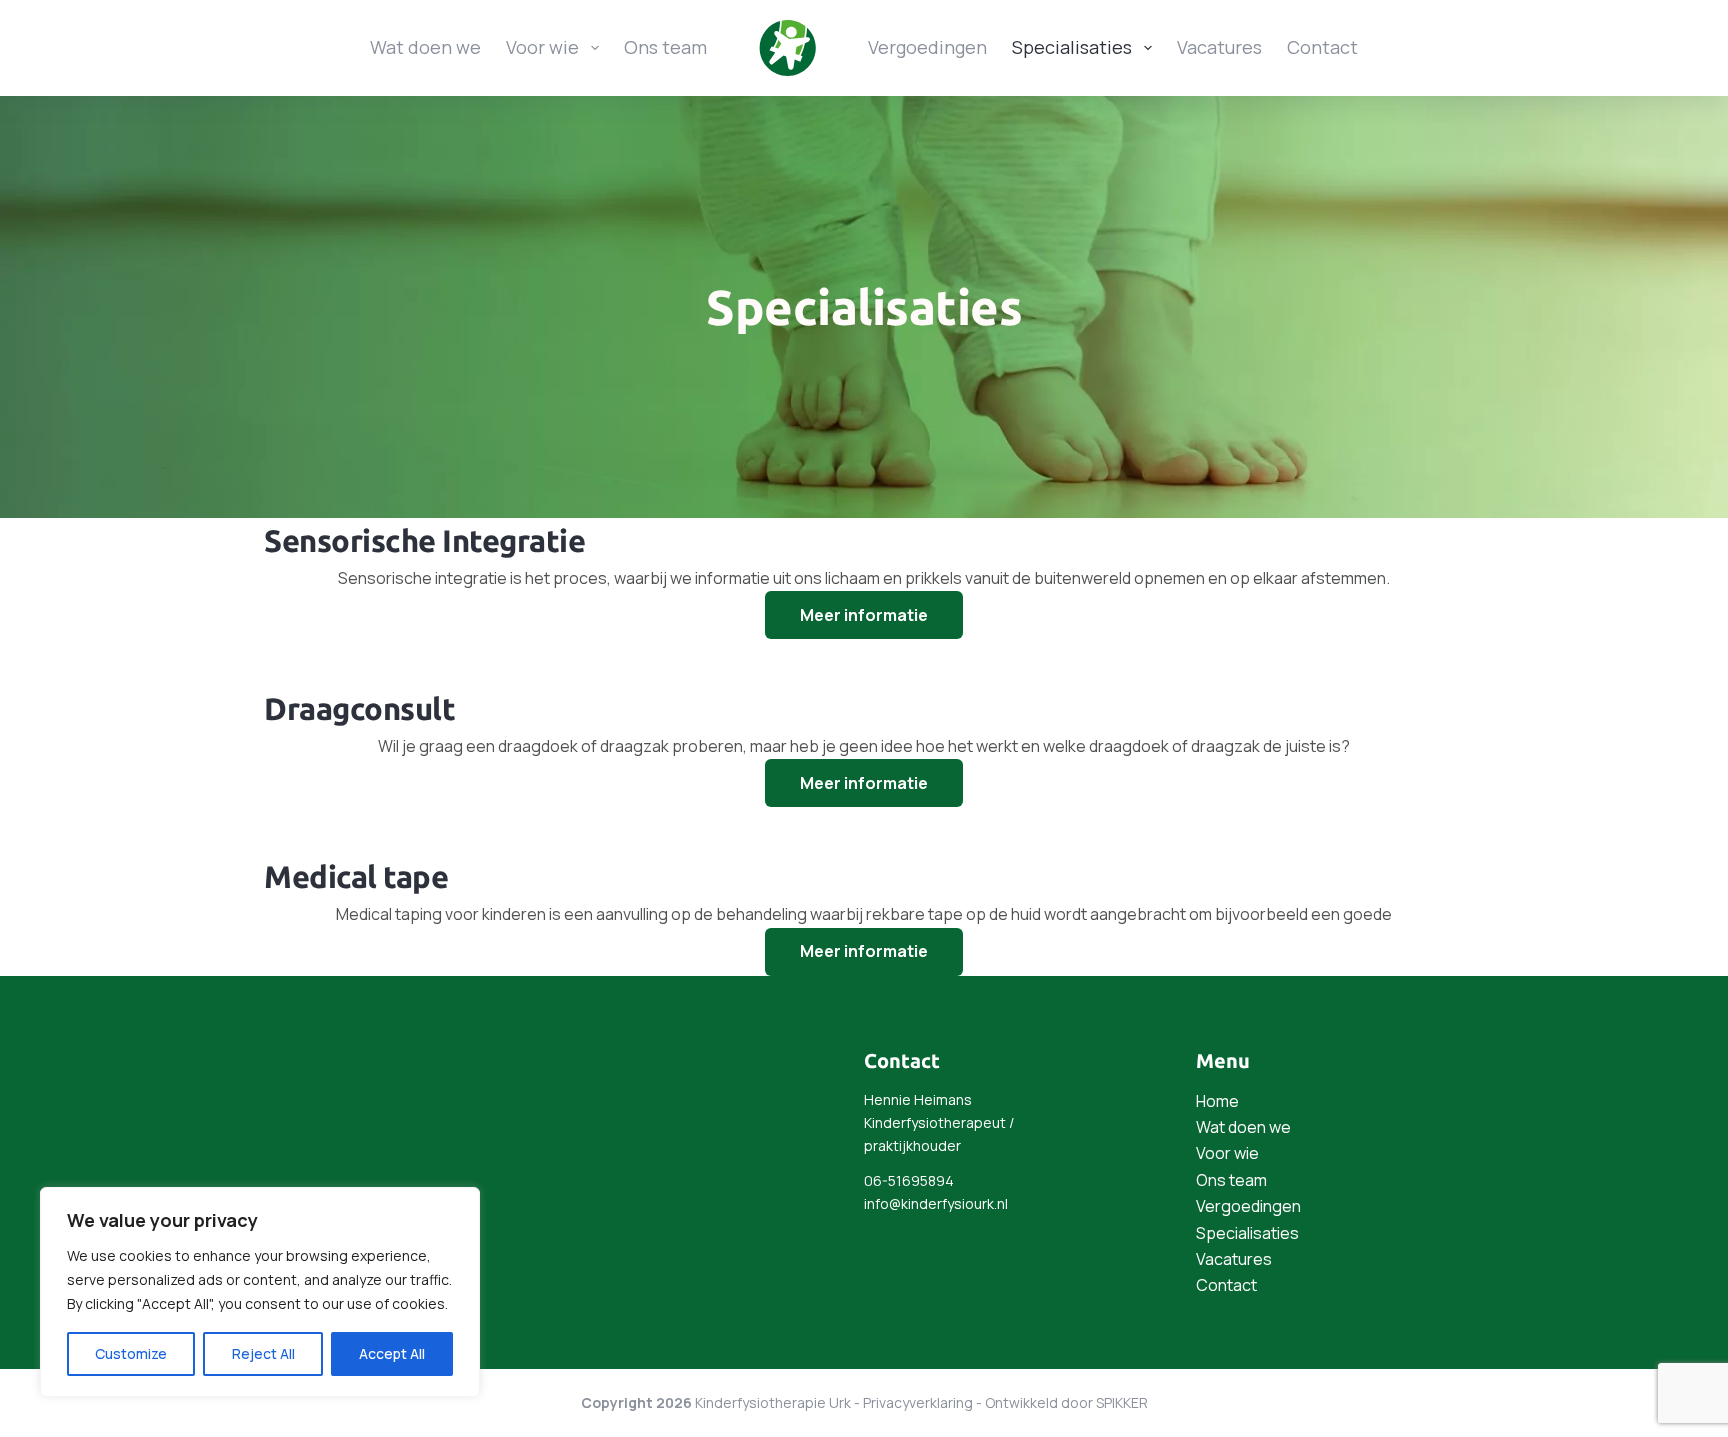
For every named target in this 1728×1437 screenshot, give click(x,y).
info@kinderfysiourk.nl (936, 1203)
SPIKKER (1122, 1402)
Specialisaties (1072, 47)
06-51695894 (909, 1180)
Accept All (392, 1353)
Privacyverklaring (918, 1402)
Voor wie (542, 47)
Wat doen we (425, 47)
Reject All (263, 1353)
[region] (260, 1292)
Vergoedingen (927, 47)
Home (1217, 1101)
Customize (131, 1353)
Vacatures (1219, 47)
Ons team (665, 47)
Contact (1322, 47)
